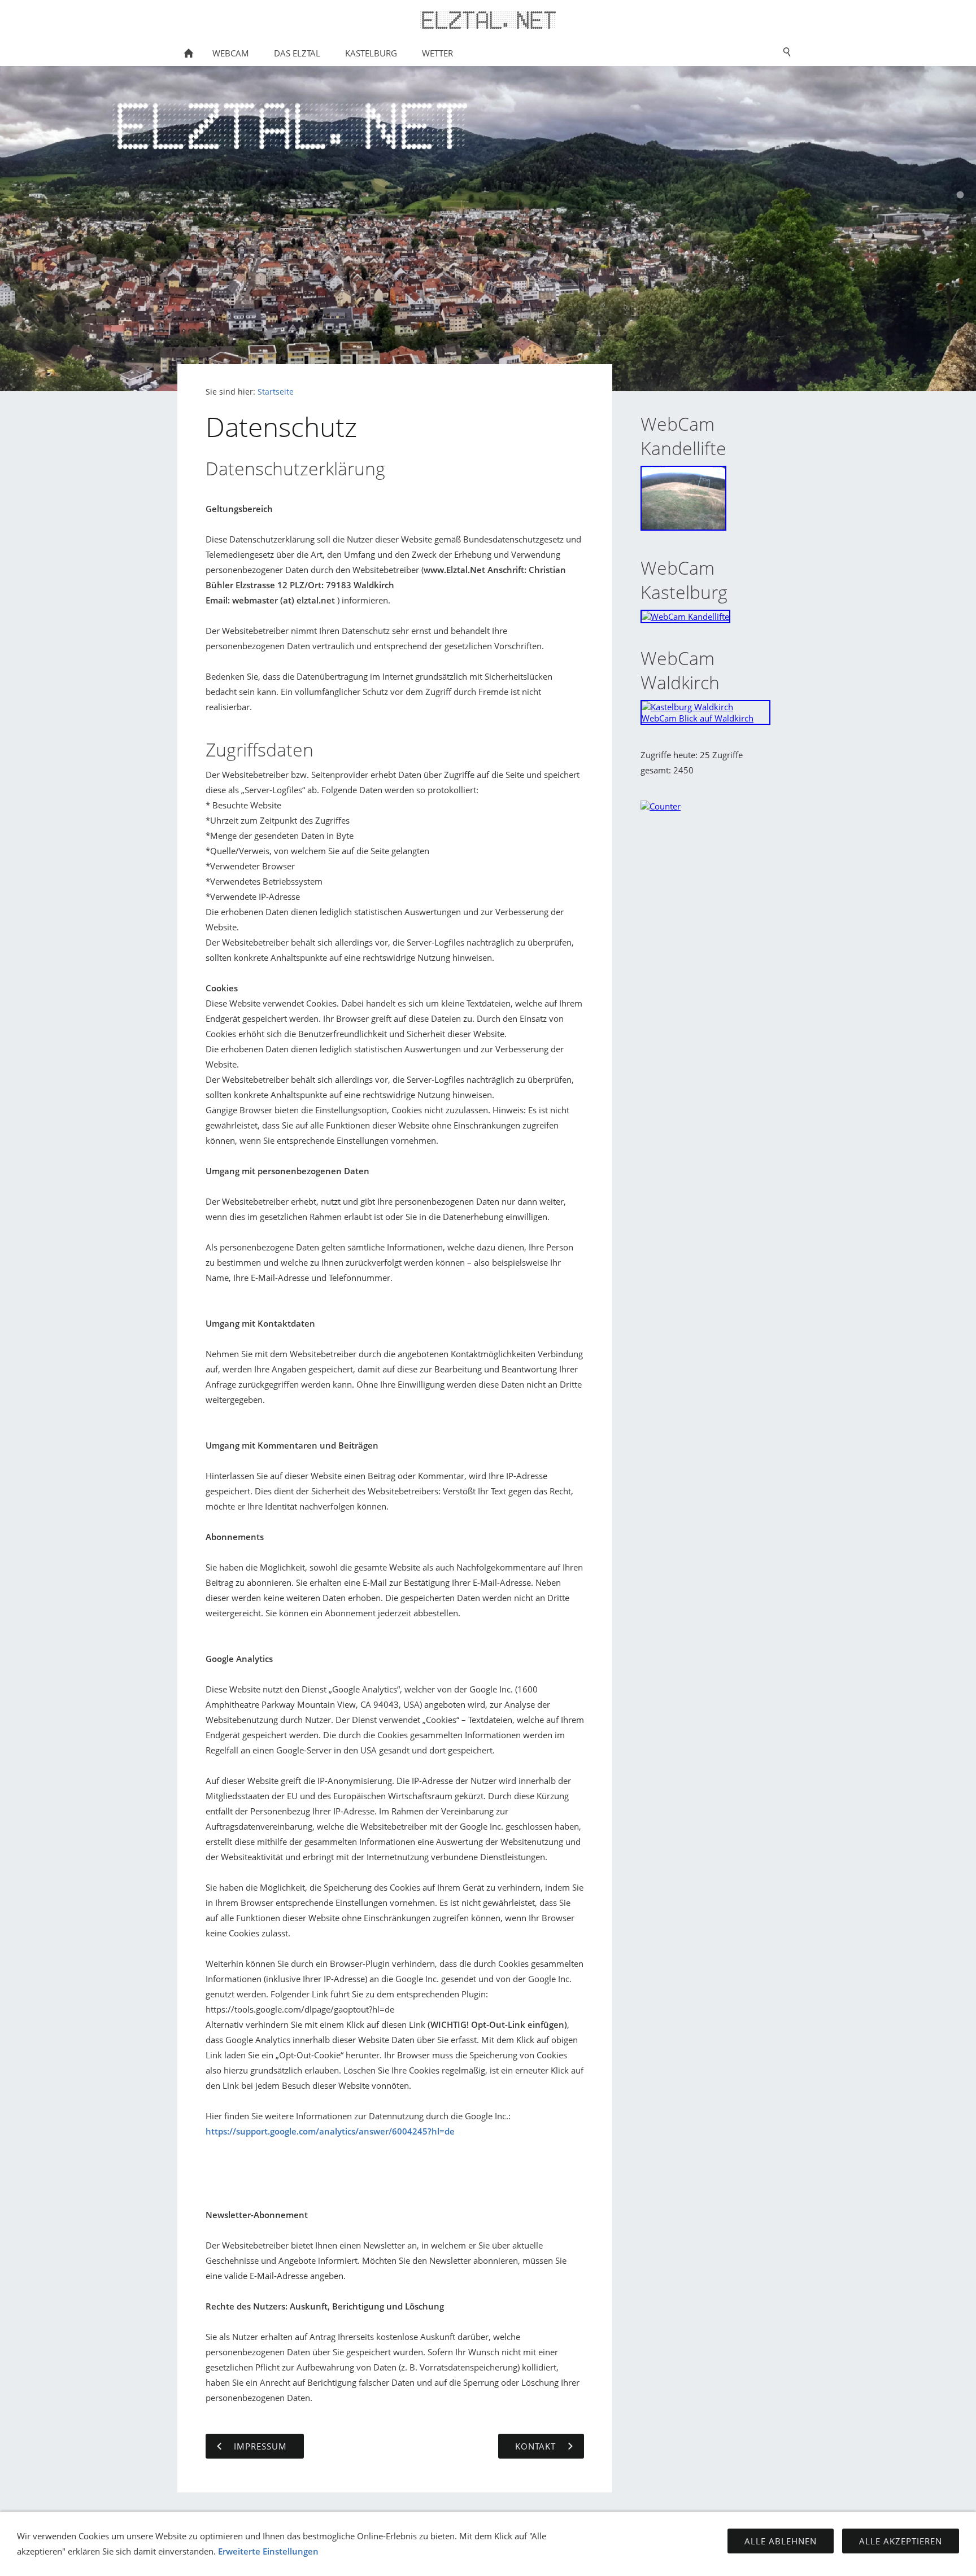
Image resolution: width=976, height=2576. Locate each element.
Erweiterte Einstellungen (268, 2551)
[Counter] (661, 806)
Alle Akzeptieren (901, 2541)
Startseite (276, 392)
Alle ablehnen (781, 2541)
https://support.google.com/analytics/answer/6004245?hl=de (330, 2131)
